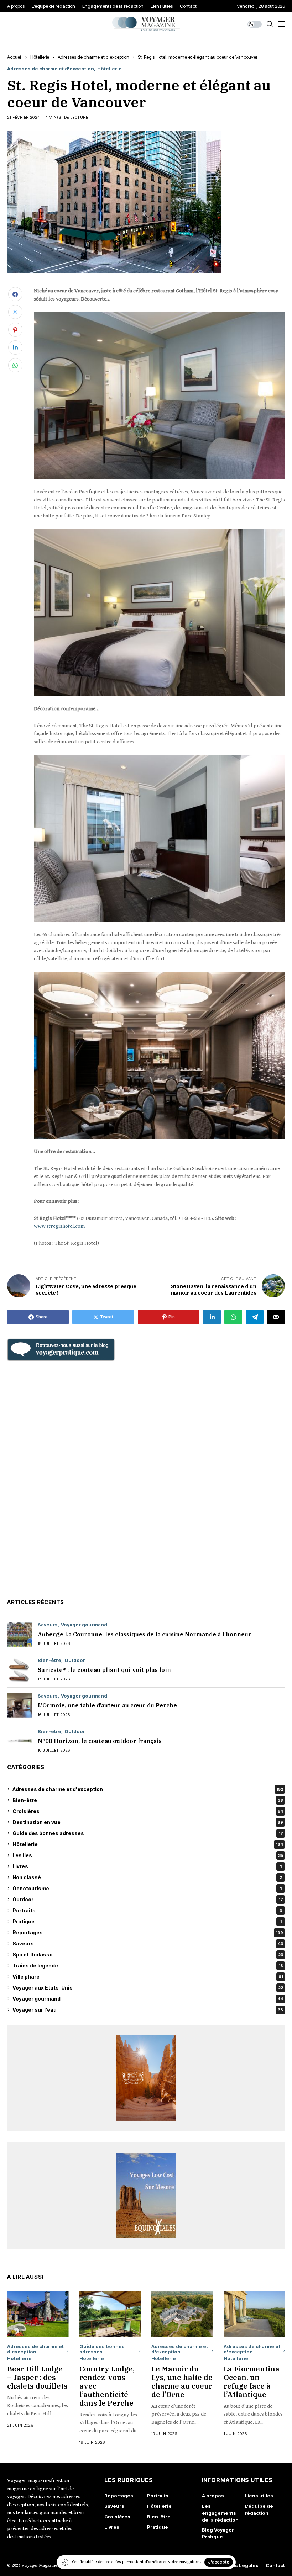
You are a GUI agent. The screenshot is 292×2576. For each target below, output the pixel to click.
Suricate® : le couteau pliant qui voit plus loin (104, 1670)
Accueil (14, 57)
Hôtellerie (40, 57)
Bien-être (49, 1660)
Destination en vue (148, 1822)
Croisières (148, 1811)
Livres (147, 1866)
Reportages (148, 1932)
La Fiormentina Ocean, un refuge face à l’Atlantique (252, 2382)
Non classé (147, 1877)
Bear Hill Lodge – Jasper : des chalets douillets (37, 2377)
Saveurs (48, 1625)
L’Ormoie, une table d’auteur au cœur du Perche (107, 1705)
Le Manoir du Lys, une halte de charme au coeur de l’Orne (182, 2382)
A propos (213, 2496)
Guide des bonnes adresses (148, 1833)
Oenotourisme (147, 1888)
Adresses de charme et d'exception (93, 57)
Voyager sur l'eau (148, 2010)
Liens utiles (259, 2496)
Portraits (147, 1910)
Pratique (147, 1921)
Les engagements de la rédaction (220, 2513)
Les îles (148, 1855)
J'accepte (219, 2562)
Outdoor (75, 1660)
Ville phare (148, 1977)
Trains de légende (148, 1966)
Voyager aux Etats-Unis (148, 1988)
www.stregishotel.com (59, 1226)
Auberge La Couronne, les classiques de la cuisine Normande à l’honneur (145, 1634)
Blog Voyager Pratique (218, 2533)
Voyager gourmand (84, 1625)
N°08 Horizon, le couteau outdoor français (100, 1741)
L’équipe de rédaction (259, 2509)
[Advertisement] (146, 1479)
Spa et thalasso (148, 1954)
